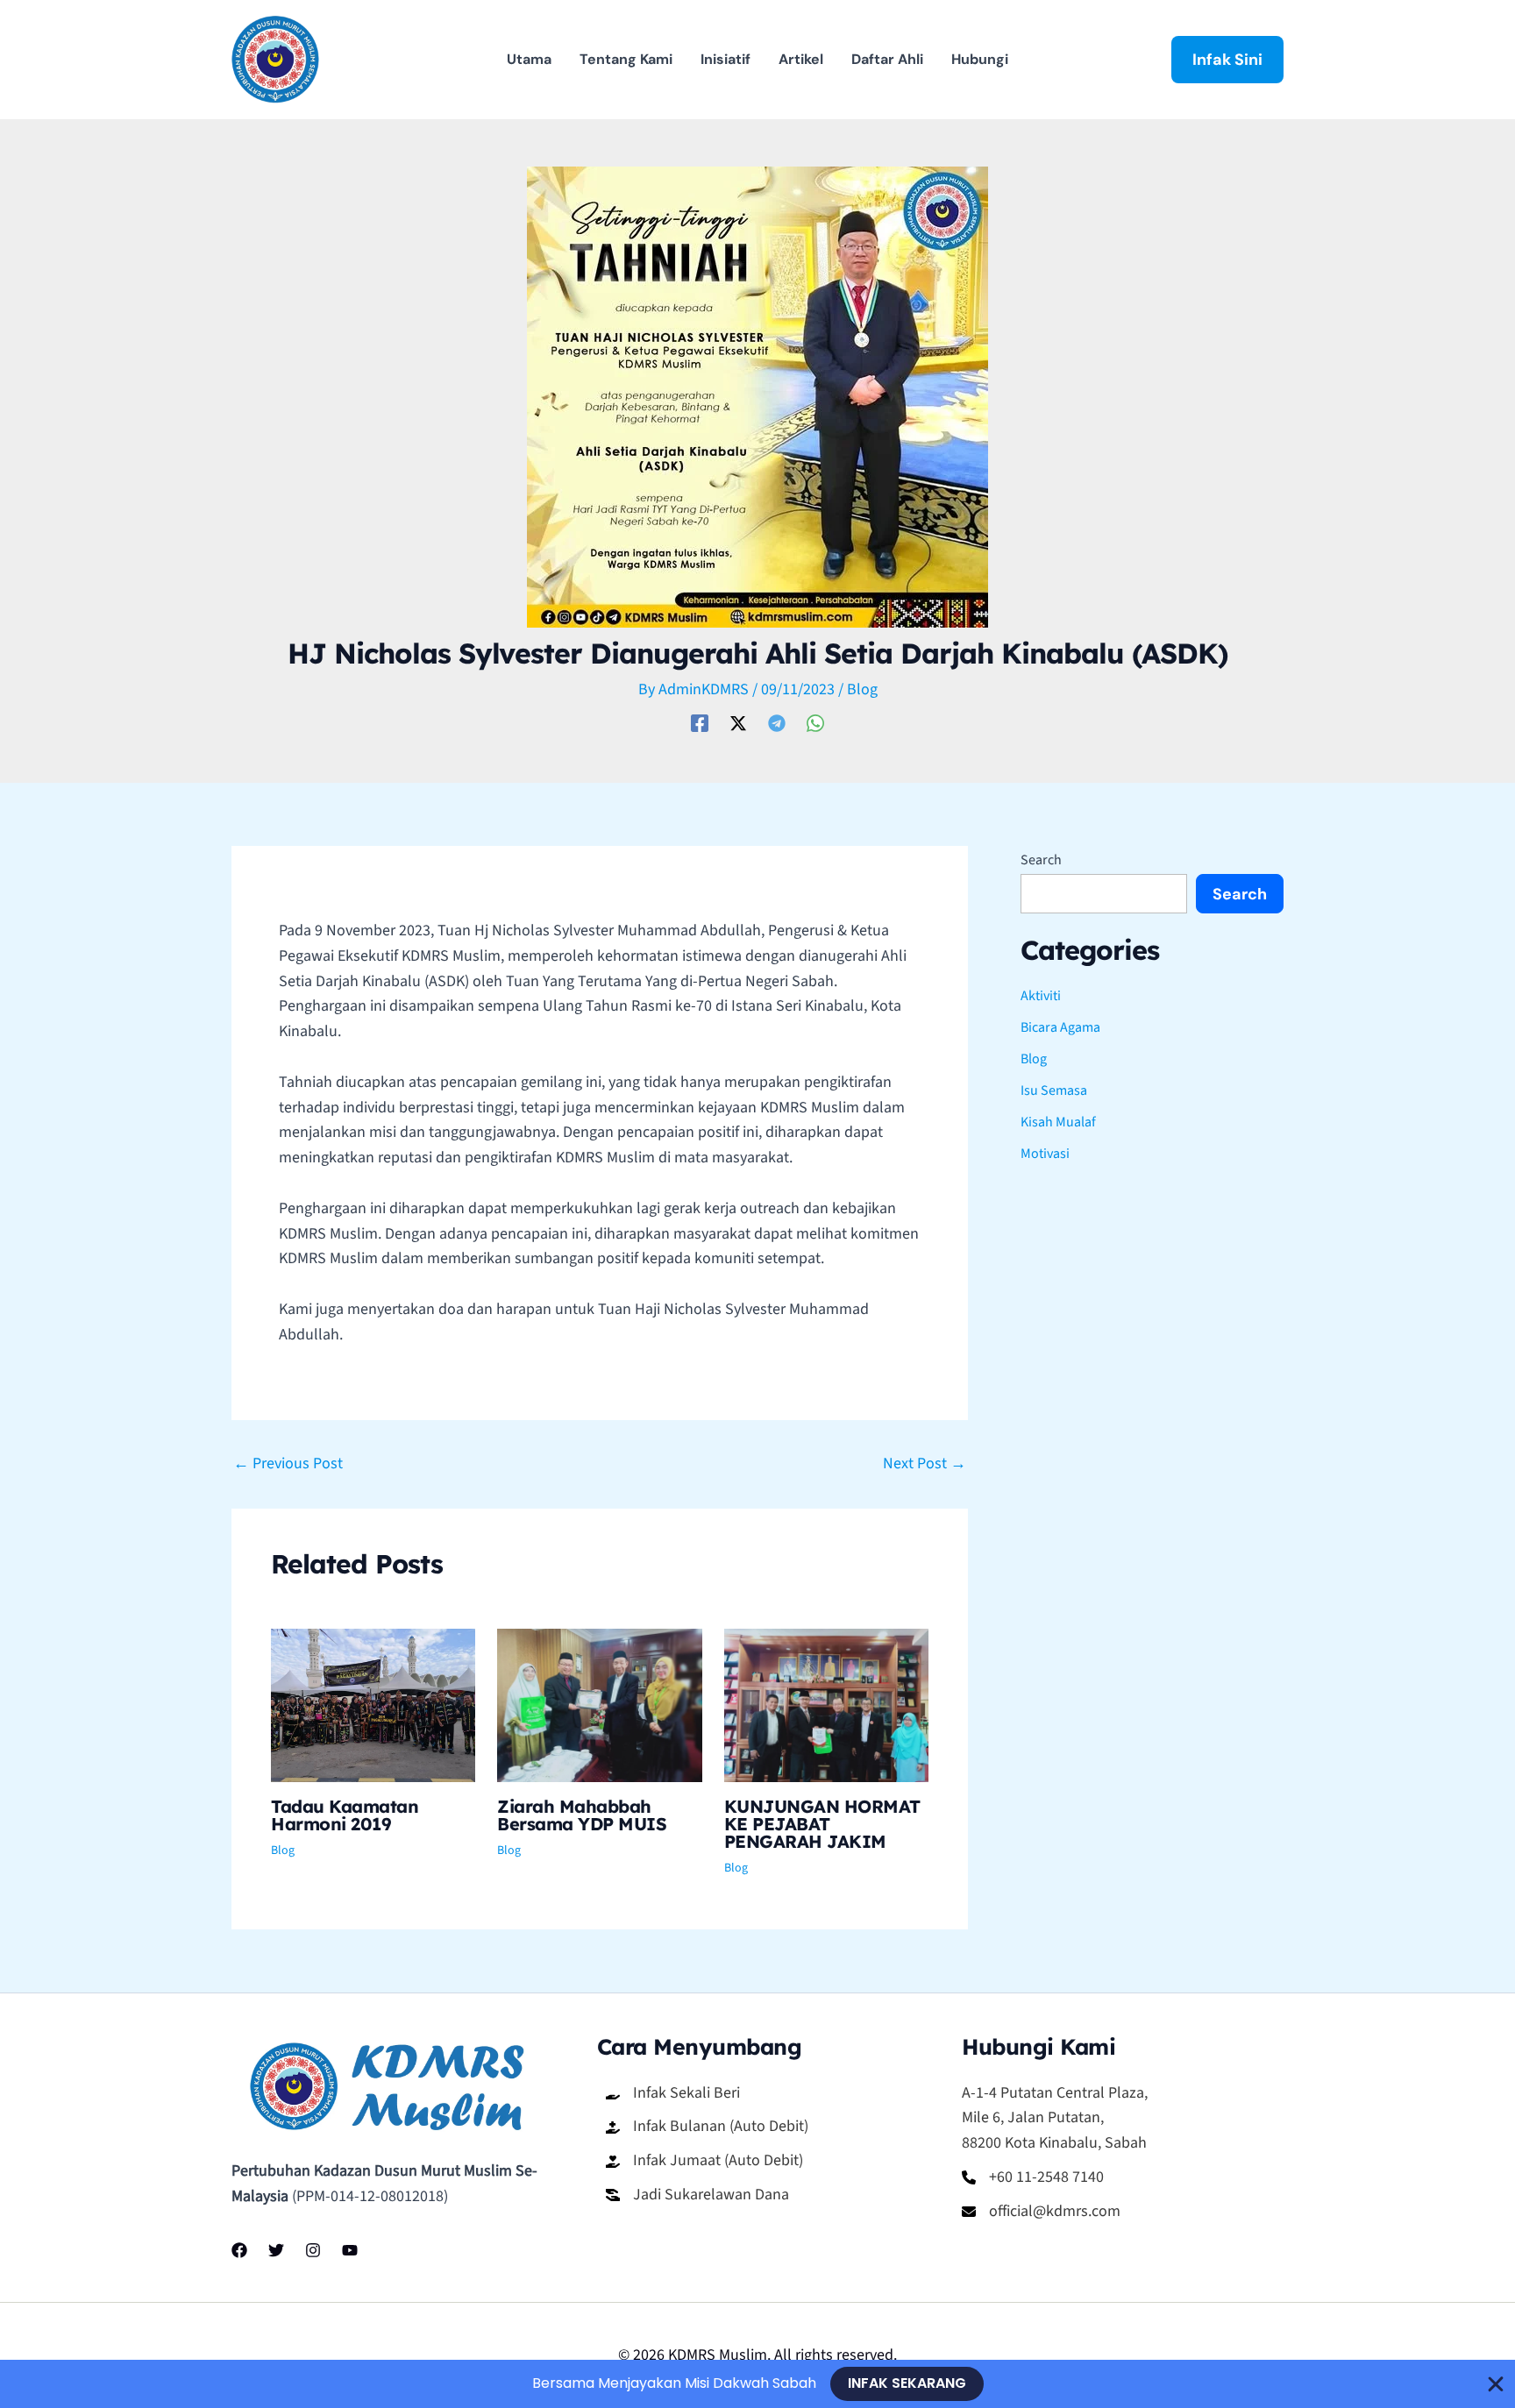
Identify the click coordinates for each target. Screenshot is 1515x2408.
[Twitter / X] (738, 722)
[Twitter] (276, 2250)
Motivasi (1045, 1154)
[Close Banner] (1496, 2384)
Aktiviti (1041, 996)
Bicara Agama (1060, 1027)
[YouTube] (350, 2250)
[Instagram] (313, 2250)
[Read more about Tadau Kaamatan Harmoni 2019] (373, 1705)
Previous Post (288, 1464)
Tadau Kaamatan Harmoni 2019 (345, 1815)
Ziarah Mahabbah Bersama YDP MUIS (582, 1815)
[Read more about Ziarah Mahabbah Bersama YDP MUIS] (599, 1705)
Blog (862, 689)
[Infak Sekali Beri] (673, 2094)
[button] (1227, 60)
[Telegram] (777, 722)
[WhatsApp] (815, 722)
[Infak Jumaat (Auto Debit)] (704, 2161)
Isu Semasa (1054, 1090)
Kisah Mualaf (1058, 1122)
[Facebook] (700, 722)
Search (1041, 860)
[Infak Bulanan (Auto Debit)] (707, 2127)
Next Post (925, 1464)
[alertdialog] (757, 2384)
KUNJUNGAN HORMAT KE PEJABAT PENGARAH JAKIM (822, 1824)
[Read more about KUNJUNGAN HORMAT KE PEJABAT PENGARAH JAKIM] (826, 1705)
